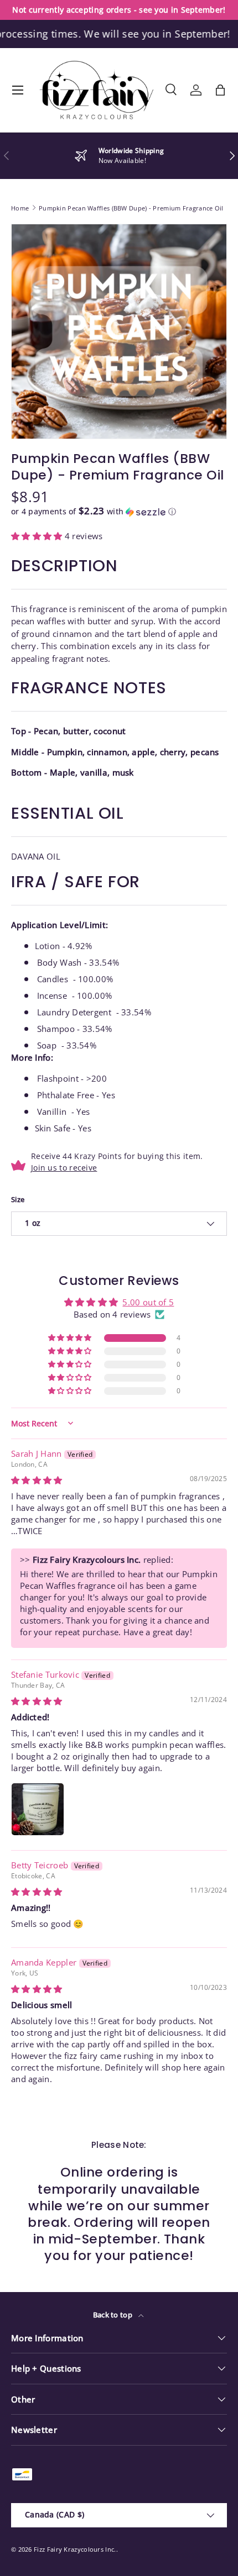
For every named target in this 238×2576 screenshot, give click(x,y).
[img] (37, 1480)
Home (20, 208)
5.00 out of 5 (148, 1302)
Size (18, 1199)
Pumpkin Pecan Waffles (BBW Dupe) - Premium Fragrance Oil (131, 208)
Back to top (114, 2315)
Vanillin (52, 1111)
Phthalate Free (66, 1095)
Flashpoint (58, 1078)
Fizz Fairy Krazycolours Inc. (75, 2549)
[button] (220, 90)
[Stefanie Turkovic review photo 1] (38, 1809)
